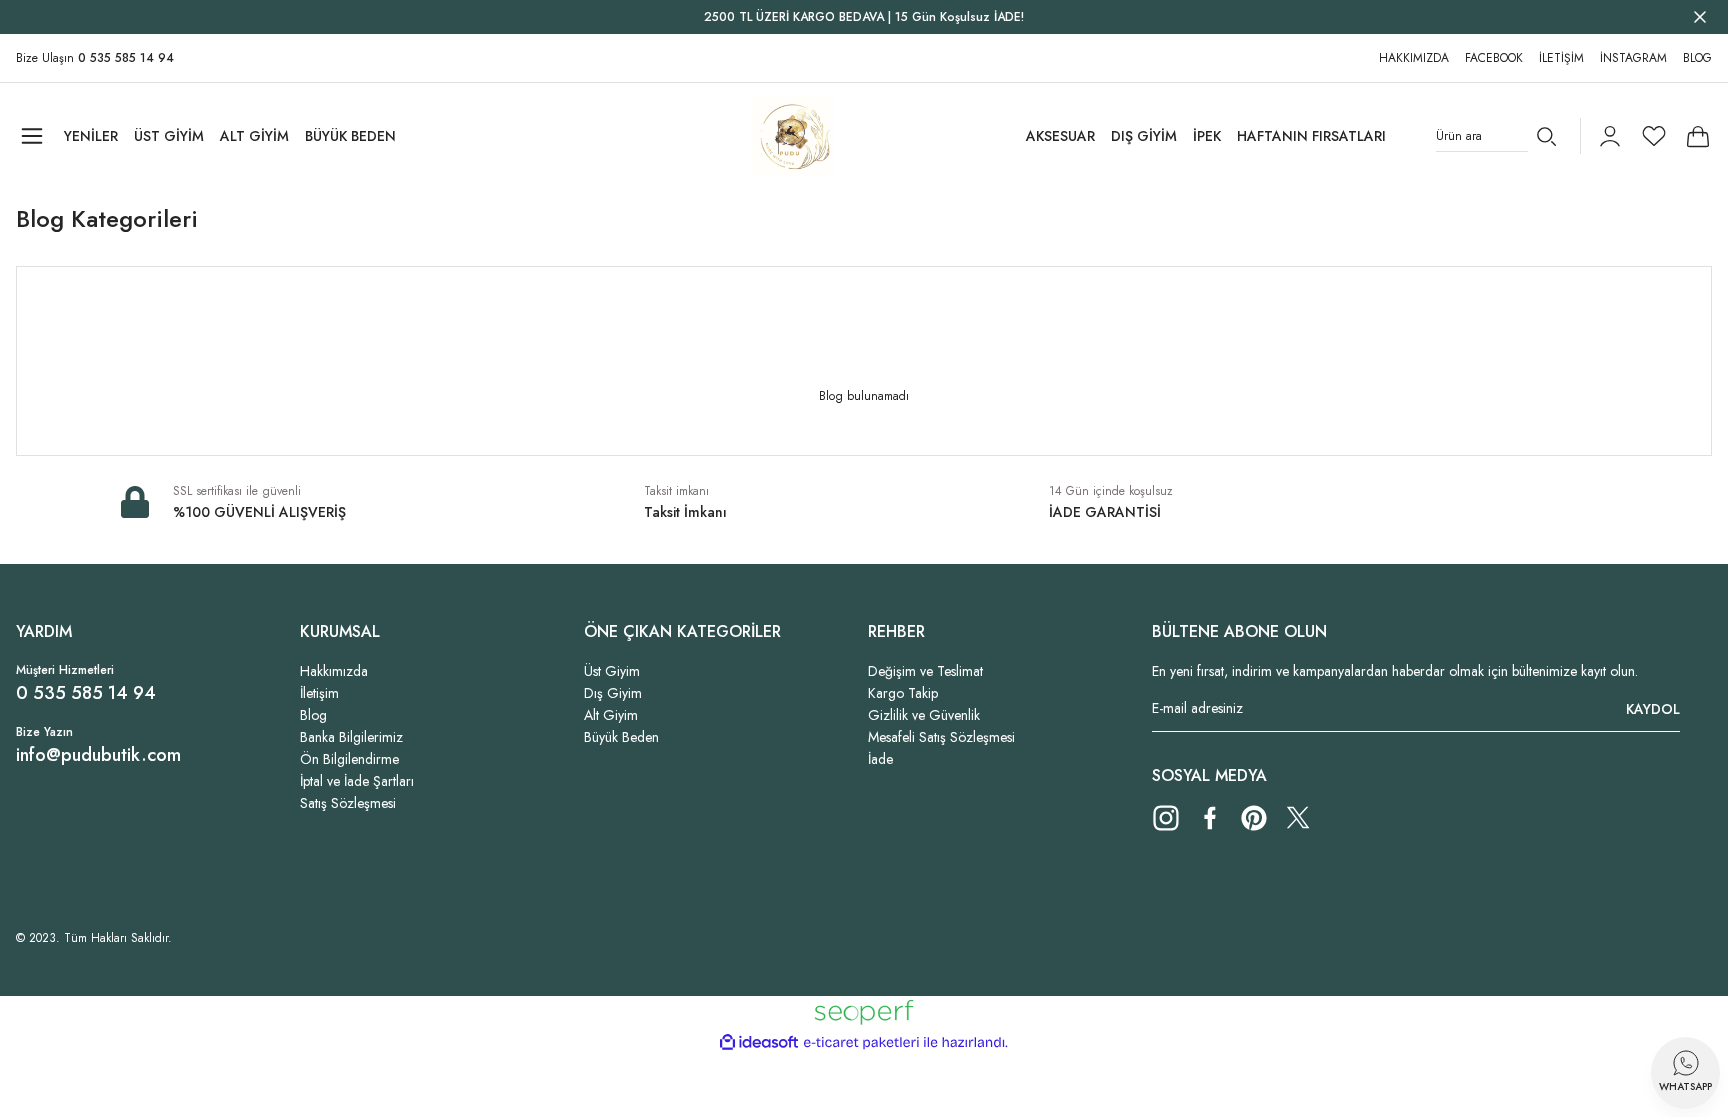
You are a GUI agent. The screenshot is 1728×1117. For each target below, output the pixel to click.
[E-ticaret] (861, 1043)
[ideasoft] (759, 1042)
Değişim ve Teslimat (925, 671)
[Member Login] (1610, 136)
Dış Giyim (613, 693)
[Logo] (793, 136)
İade (880, 759)
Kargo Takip (903, 693)
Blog (313, 715)
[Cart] (1698, 136)
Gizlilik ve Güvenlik (924, 715)
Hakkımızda (334, 671)
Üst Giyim (612, 671)
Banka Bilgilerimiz (351, 737)
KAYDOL (1653, 709)
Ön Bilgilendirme (349, 759)
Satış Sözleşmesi (348, 803)
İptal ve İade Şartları (357, 781)
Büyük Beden (621, 737)
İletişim (319, 693)
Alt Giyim (611, 715)
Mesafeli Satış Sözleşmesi (941, 737)
